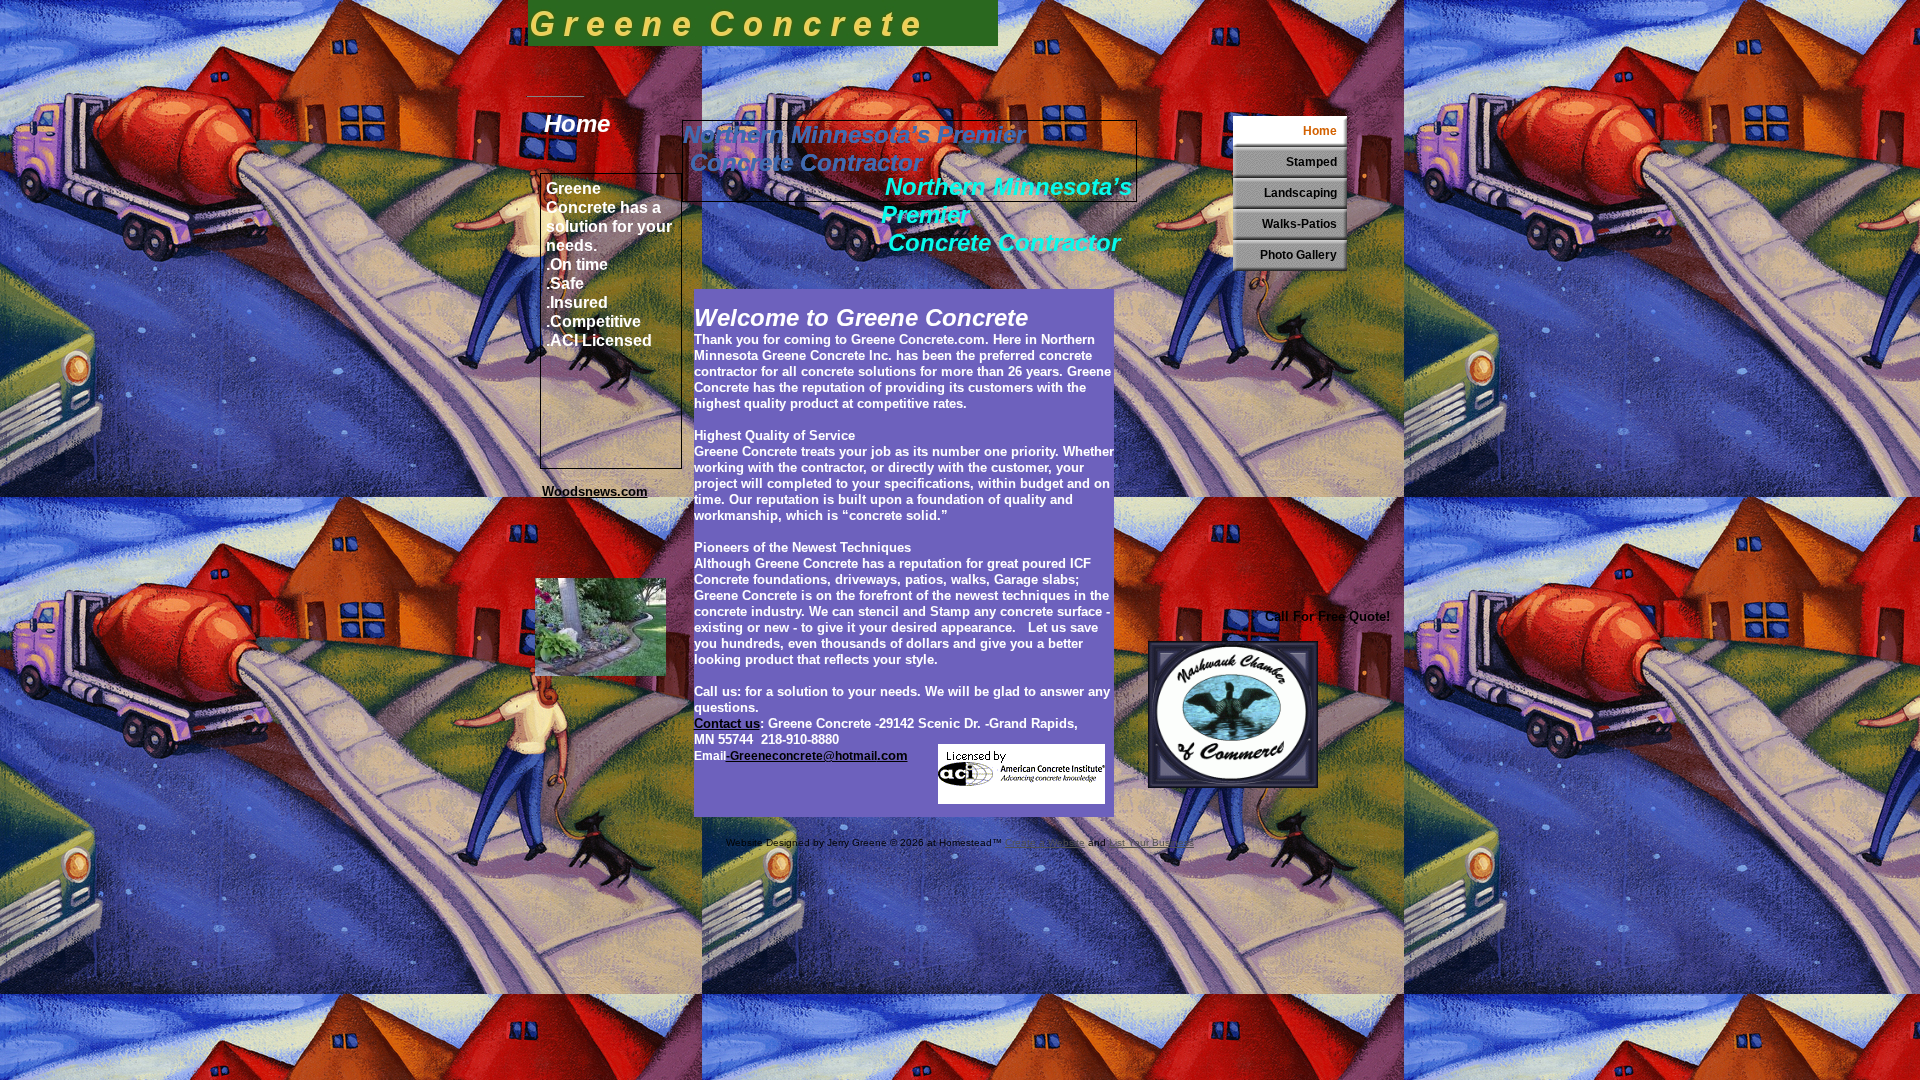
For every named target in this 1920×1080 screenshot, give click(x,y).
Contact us (727, 723)
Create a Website (1045, 842)
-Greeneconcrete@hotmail (801, 756)
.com (892, 755)
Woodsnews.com (595, 491)
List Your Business (1151, 842)
